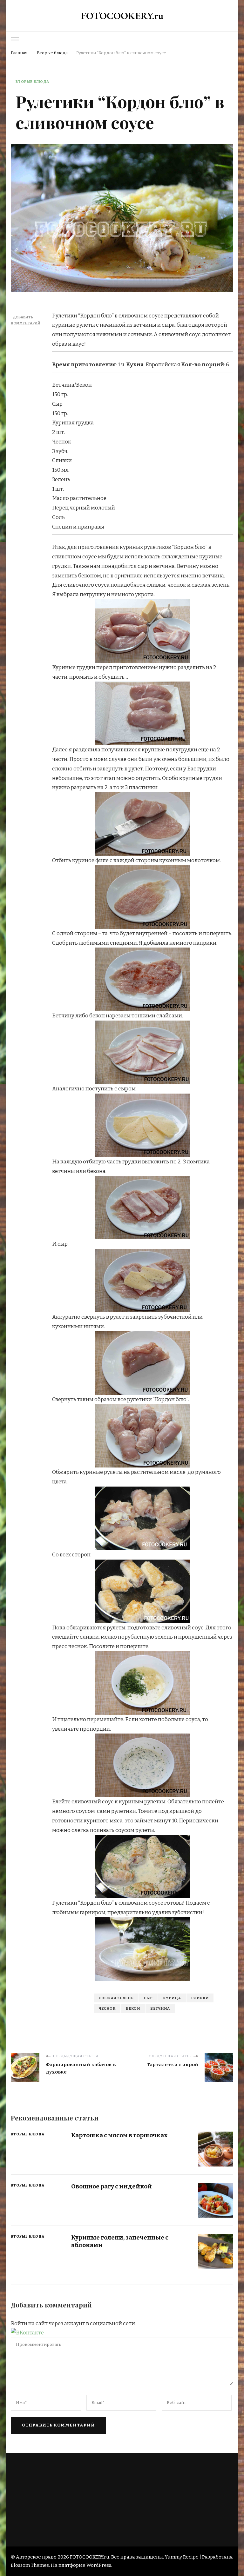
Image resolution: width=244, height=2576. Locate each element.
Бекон (133, 2008)
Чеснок (107, 2008)
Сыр (148, 1998)
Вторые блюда (32, 82)
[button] (27, 2333)
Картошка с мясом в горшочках (119, 2135)
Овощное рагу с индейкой (112, 2186)
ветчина (160, 2008)
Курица (172, 1998)
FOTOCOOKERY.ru (122, 16)
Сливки (200, 1998)
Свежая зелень (116, 1998)
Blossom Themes (30, 2565)
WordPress (99, 2565)
